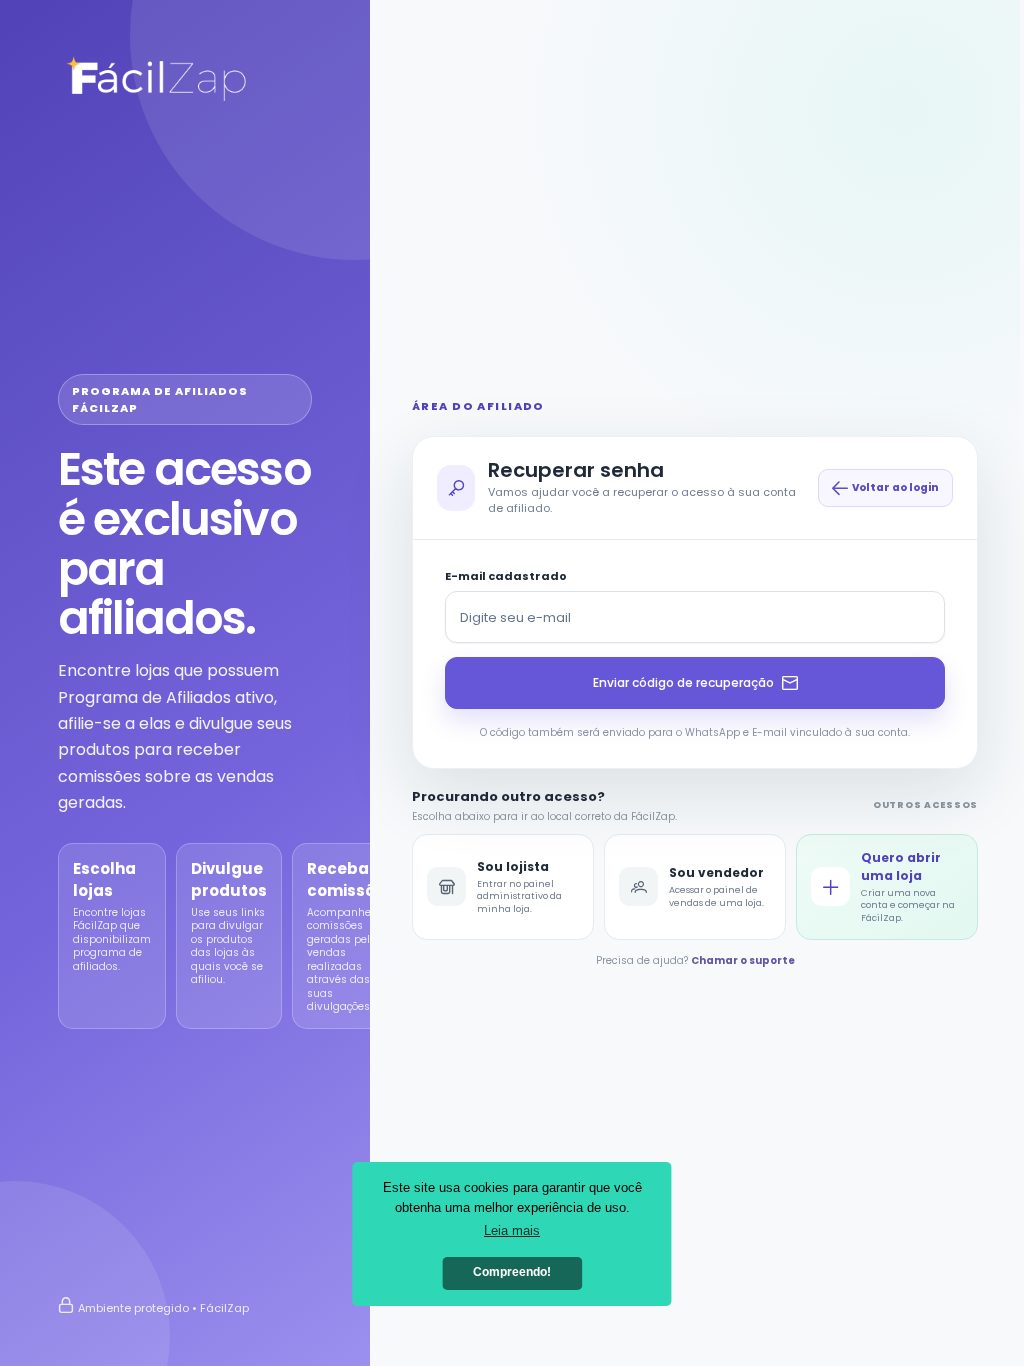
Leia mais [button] (512, 1230)
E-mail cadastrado (506, 576)
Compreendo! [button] (512, 1272)
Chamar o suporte (743, 960)
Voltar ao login (895, 487)
